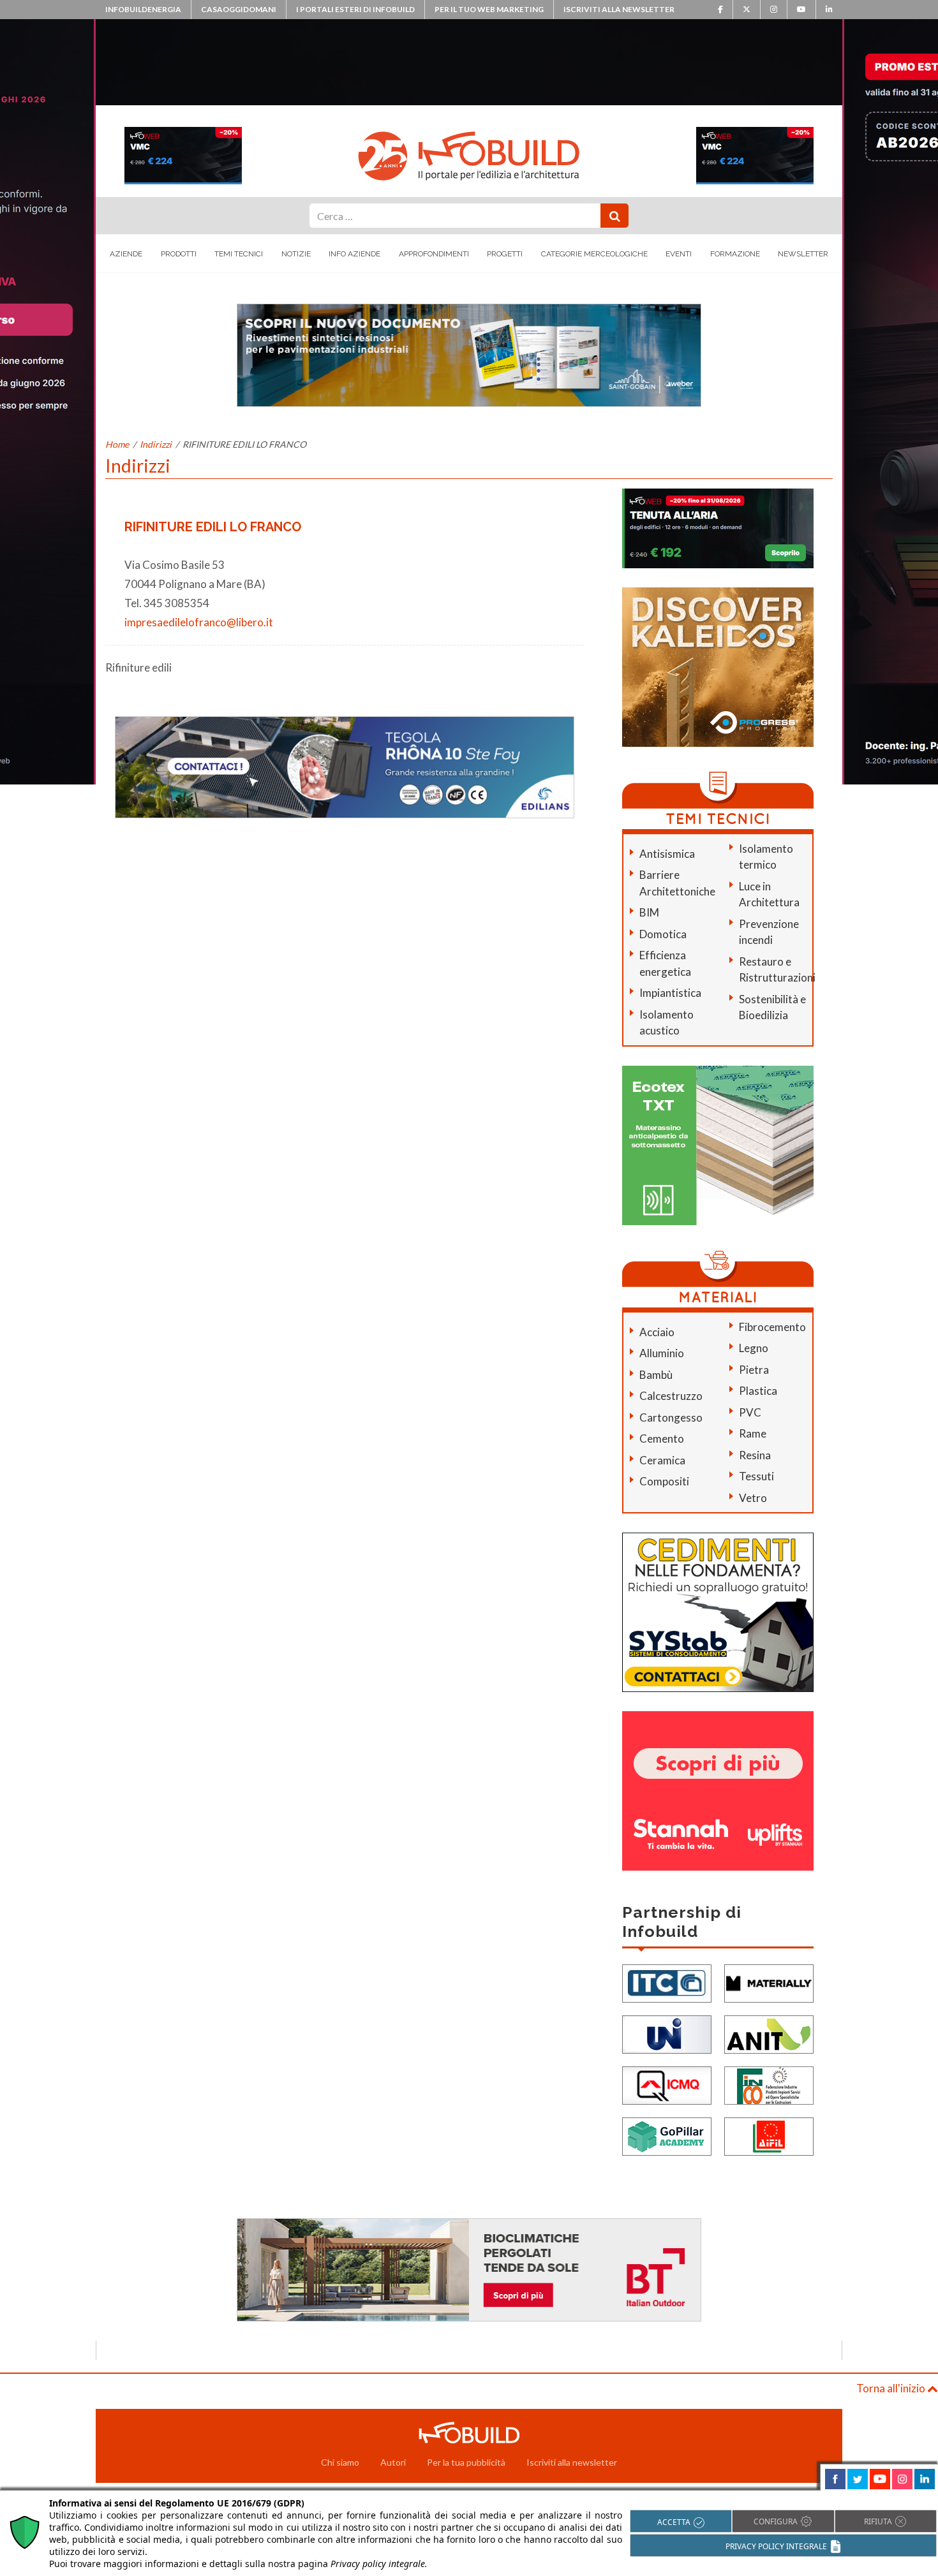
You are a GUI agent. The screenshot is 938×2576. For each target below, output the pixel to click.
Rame (753, 1433)
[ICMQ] (667, 2085)
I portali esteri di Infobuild (355, 9)
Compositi (664, 1481)
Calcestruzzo (671, 1396)
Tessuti (756, 1476)
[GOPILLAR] (667, 2136)
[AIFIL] (769, 2136)
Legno (754, 1348)
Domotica (663, 934)
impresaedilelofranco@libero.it (199, 622)
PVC (750, 1412)
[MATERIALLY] (769, 1983)
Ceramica (662, 1460)
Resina (755, 1455)
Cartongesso (671, 1417)
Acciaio (657, 1332)
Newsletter (803, 254)
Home (117, 444)
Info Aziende (354, 254)
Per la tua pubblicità (466, 2462)
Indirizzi (156, 444)
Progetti (505, 254)
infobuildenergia (143, 9)
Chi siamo (340, 2462)
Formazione (735, 254)
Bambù (656, 1375)
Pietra (754, 1370)
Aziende (126, 254)
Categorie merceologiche (594, 254)
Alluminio (662, 1353)
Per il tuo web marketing (489, 9)
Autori (393, 2462)
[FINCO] (769, 2085)
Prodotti (179, 254)
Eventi (679, 254)
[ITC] (667, 1983)
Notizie (296, 254)
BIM (649, 912)
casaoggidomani (239, 9)
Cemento (662, 1439)
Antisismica (667, 854)
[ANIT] (769, 2034)
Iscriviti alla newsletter (619, 9)
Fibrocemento (772, 1327)
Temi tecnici (239, 254)
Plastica (758, 1391)
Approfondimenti (434, 254)
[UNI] (667, 2034)
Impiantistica (670, 993)
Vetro (753, 1498)
